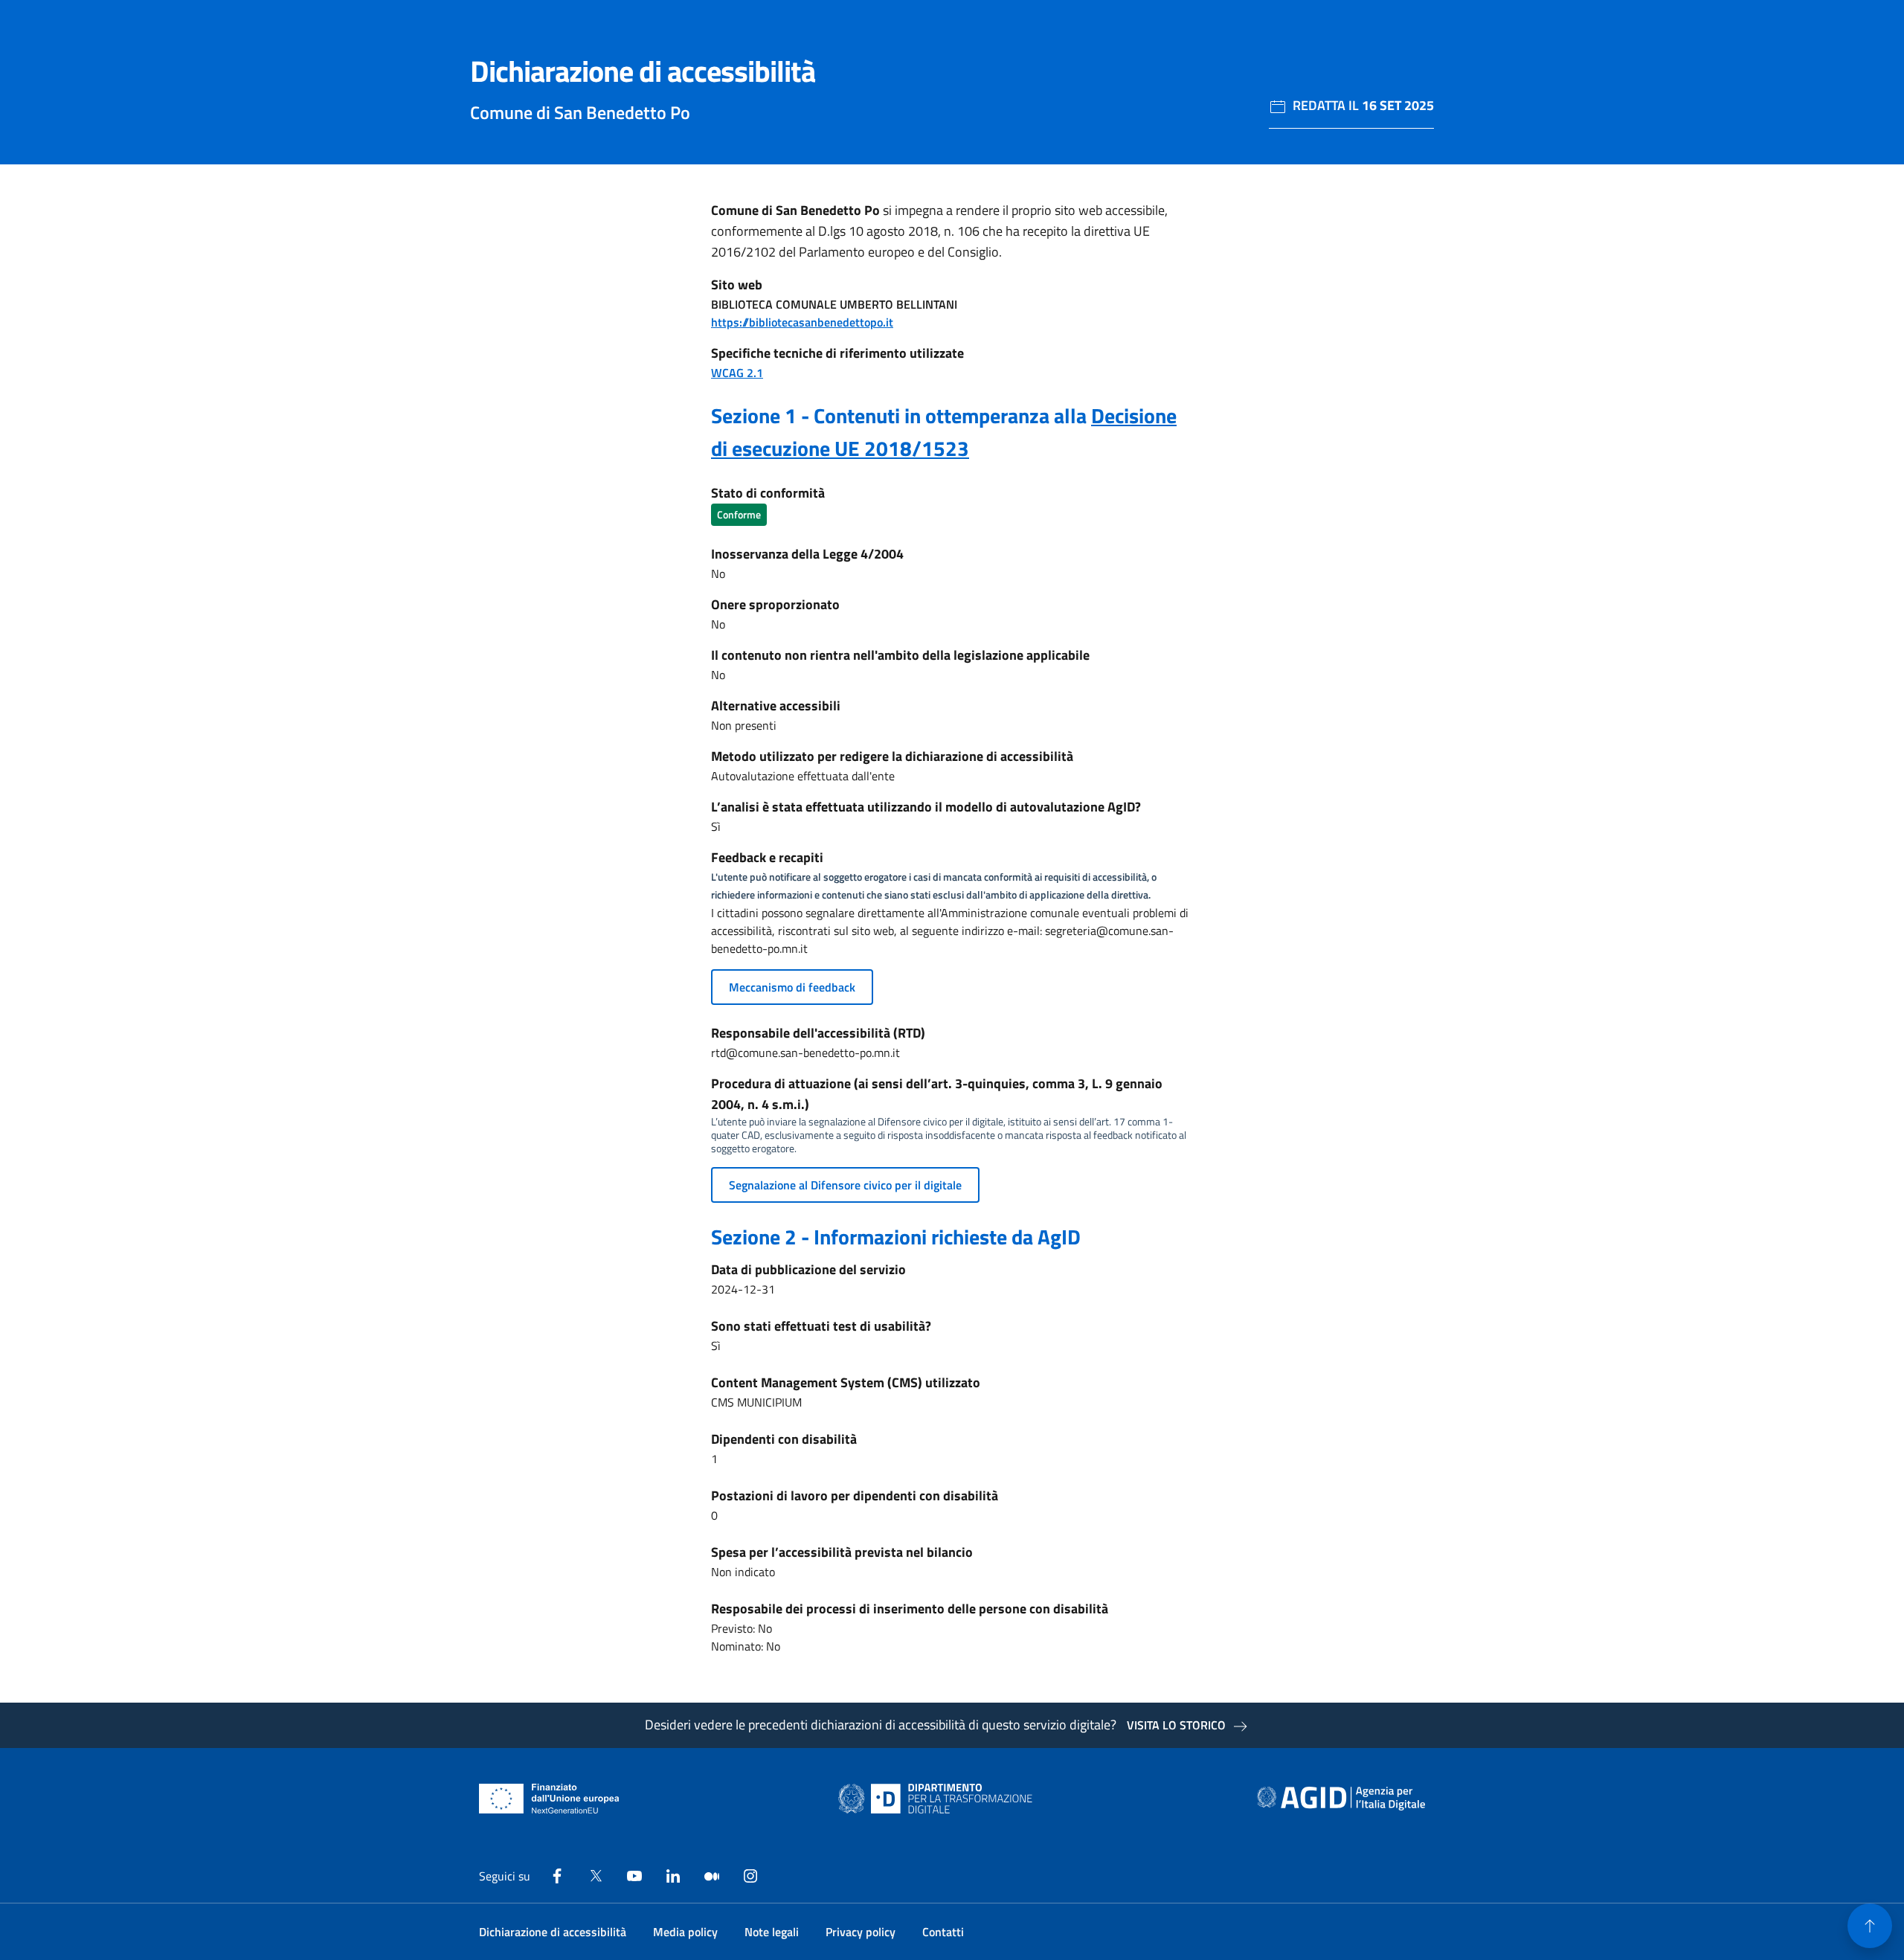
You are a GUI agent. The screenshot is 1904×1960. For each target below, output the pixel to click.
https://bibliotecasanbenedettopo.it (802, 322)
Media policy (685, 1932)
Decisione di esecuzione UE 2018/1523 (944, 432)
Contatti (943, 1932)
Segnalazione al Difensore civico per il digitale (845, 1185)
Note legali (772, 1932)
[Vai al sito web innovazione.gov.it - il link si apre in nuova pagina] (939, 1799)
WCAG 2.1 (737, 373)
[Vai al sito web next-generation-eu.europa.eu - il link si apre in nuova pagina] (549, 1799)
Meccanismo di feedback (792, 987)
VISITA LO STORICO (1176, 1725)
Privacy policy (861, 1932)
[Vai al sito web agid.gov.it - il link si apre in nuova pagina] (1341, 1799)
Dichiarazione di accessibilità (553, 1932)
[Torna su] (1870, 1926)
